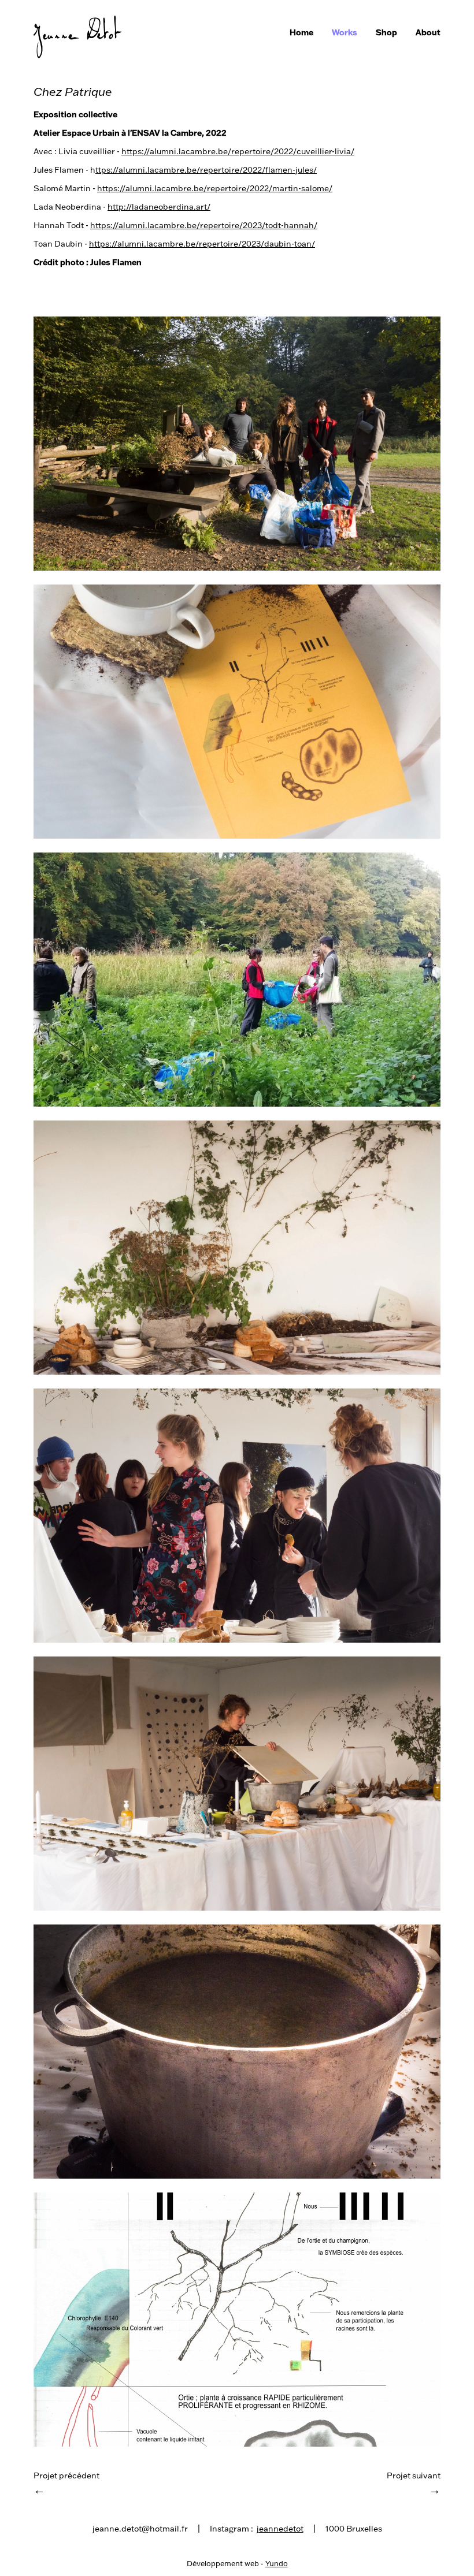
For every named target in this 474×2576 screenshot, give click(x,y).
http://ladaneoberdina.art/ (159, 207)
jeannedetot (280, 2529)
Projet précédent (66, 2484)
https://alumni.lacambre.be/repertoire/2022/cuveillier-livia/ (238, 151)
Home (301, 32)
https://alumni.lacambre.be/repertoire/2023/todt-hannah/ (204, 225)
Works (345, 32)
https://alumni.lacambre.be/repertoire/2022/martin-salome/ (215, 188)
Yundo (277, 2563)
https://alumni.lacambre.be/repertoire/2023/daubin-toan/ (202, 244)
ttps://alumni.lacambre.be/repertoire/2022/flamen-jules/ (206, 170)
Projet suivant (414, 2484)
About (428, 32)
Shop (386, 32)
